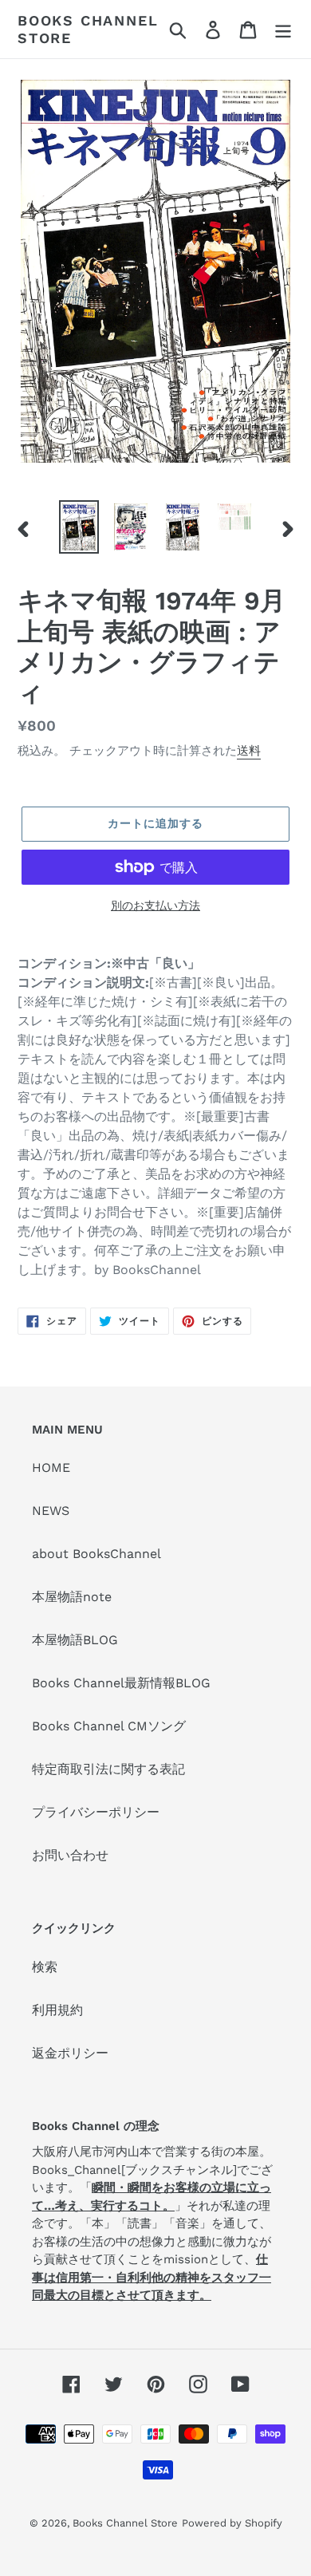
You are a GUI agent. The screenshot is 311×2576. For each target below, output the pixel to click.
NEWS (51, 1511)
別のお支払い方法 (155, 905)
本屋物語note (72, 1597)
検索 (45, 1967)
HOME (51, 1467)
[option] (79, 527)
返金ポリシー (70, 2053)
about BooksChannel (96, 1554)
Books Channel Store (88, 29)
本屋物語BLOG (75, 1640)
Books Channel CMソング (109, 1726)
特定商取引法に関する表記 (108, 1769)
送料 (249, 751)
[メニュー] (283, 29)
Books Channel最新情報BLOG (121, 1683)
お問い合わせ (70, 1855)
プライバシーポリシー (96, 1812)
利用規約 (57, 2010)
